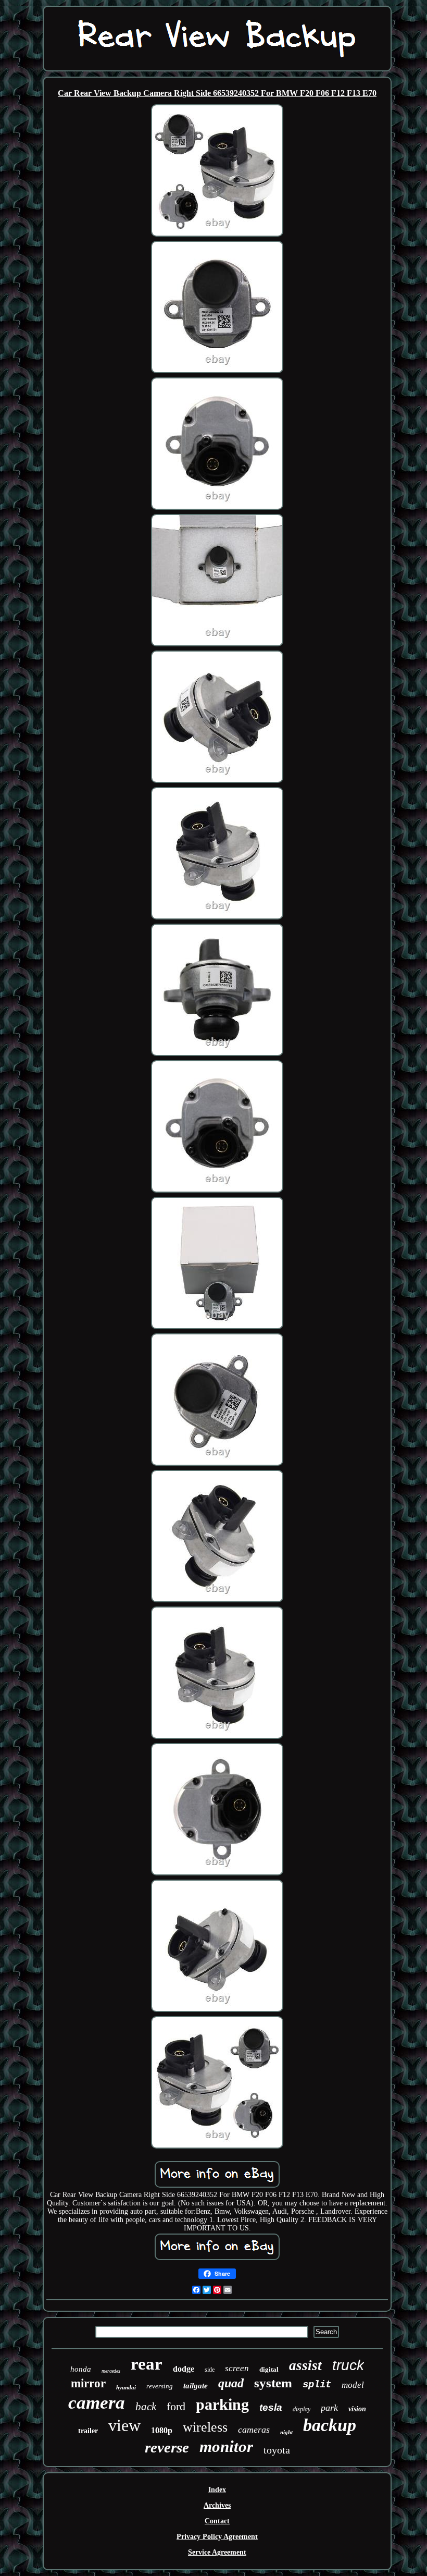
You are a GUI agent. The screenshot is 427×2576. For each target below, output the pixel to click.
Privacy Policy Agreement (217, 2537)
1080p (162, 2430)
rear (147, 2364)
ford (176, 2406)
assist (305, 2365)
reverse (167, 2447)
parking (222, 2404)
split (317, 2385)
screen (237, 2368)
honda (81, 2369)
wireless (205, 2427)
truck (348, 2365)
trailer (88, 2431)
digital (269, 2369)
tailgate (196, 2386)
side (210, 2370)
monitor (226, 2446)
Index (217, 2490)
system (273, 2383)
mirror (88, 2383)
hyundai (126, 2387)
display (302, 2409)
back (146, 2407)
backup (330, 2425)
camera (97, 2403)
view (124, 2425)
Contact (217, 2521)
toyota (277, 2450)
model (353, 2385)
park (329, 2408)
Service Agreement (217, 2552)
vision (357, 2409)
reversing (160, 2386)
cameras (254, 2430)
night (286, 2432)
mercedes (111, 2371)
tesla (271, 2407)
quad (231, 2383)
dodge (184, 2369)
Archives (217, 2505)
